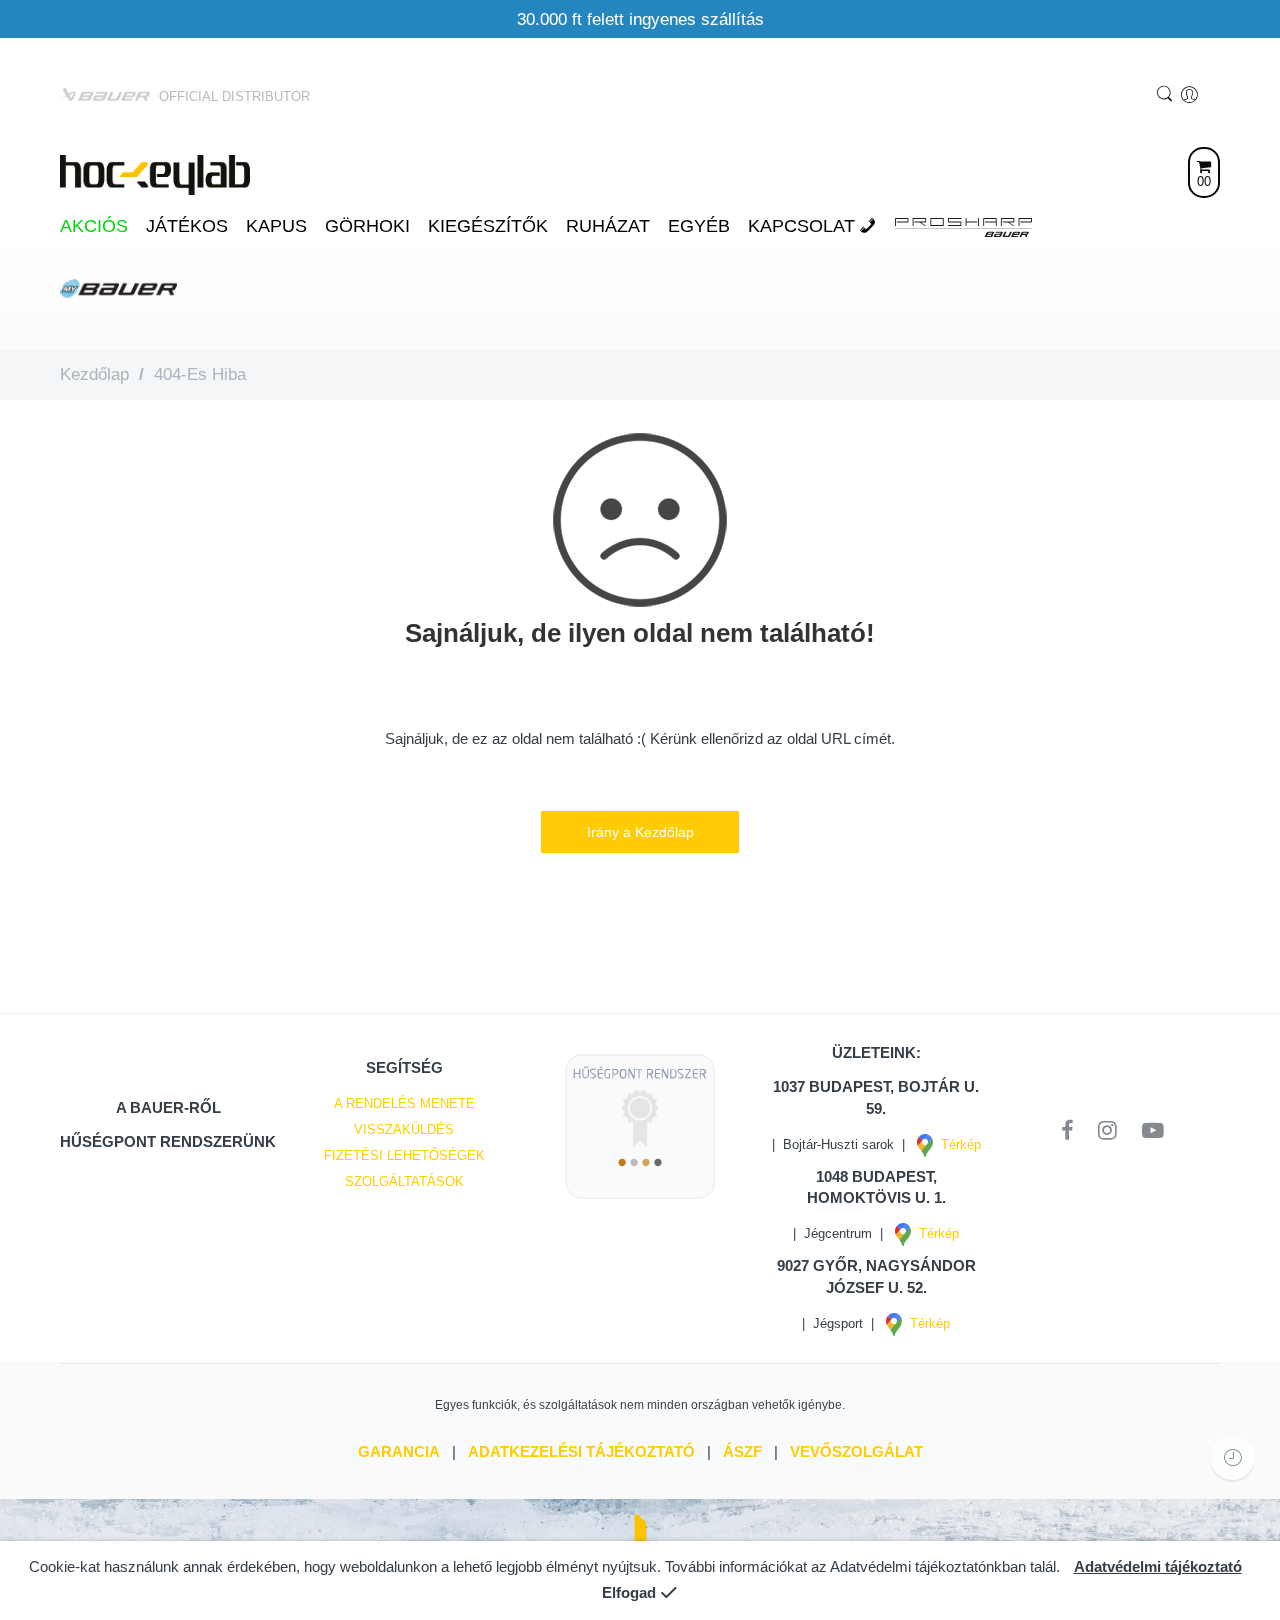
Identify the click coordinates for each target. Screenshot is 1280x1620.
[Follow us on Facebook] (1074, 1131)
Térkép (957, 1144)
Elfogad (629, 1593)
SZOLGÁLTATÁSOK (404, 1181)
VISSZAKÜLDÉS (404, 1129)
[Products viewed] (1232, 1457)
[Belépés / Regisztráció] (1192, 95)
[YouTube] (1153, 1131)
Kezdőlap (94, 374)
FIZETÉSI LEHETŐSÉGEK (404, 1155)
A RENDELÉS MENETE (404, 1103)
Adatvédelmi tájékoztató (1158, 1567)
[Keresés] (1167, 95)
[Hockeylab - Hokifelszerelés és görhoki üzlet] (155, 172)
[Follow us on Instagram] (1115, 1131)
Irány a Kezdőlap (640, 832)
